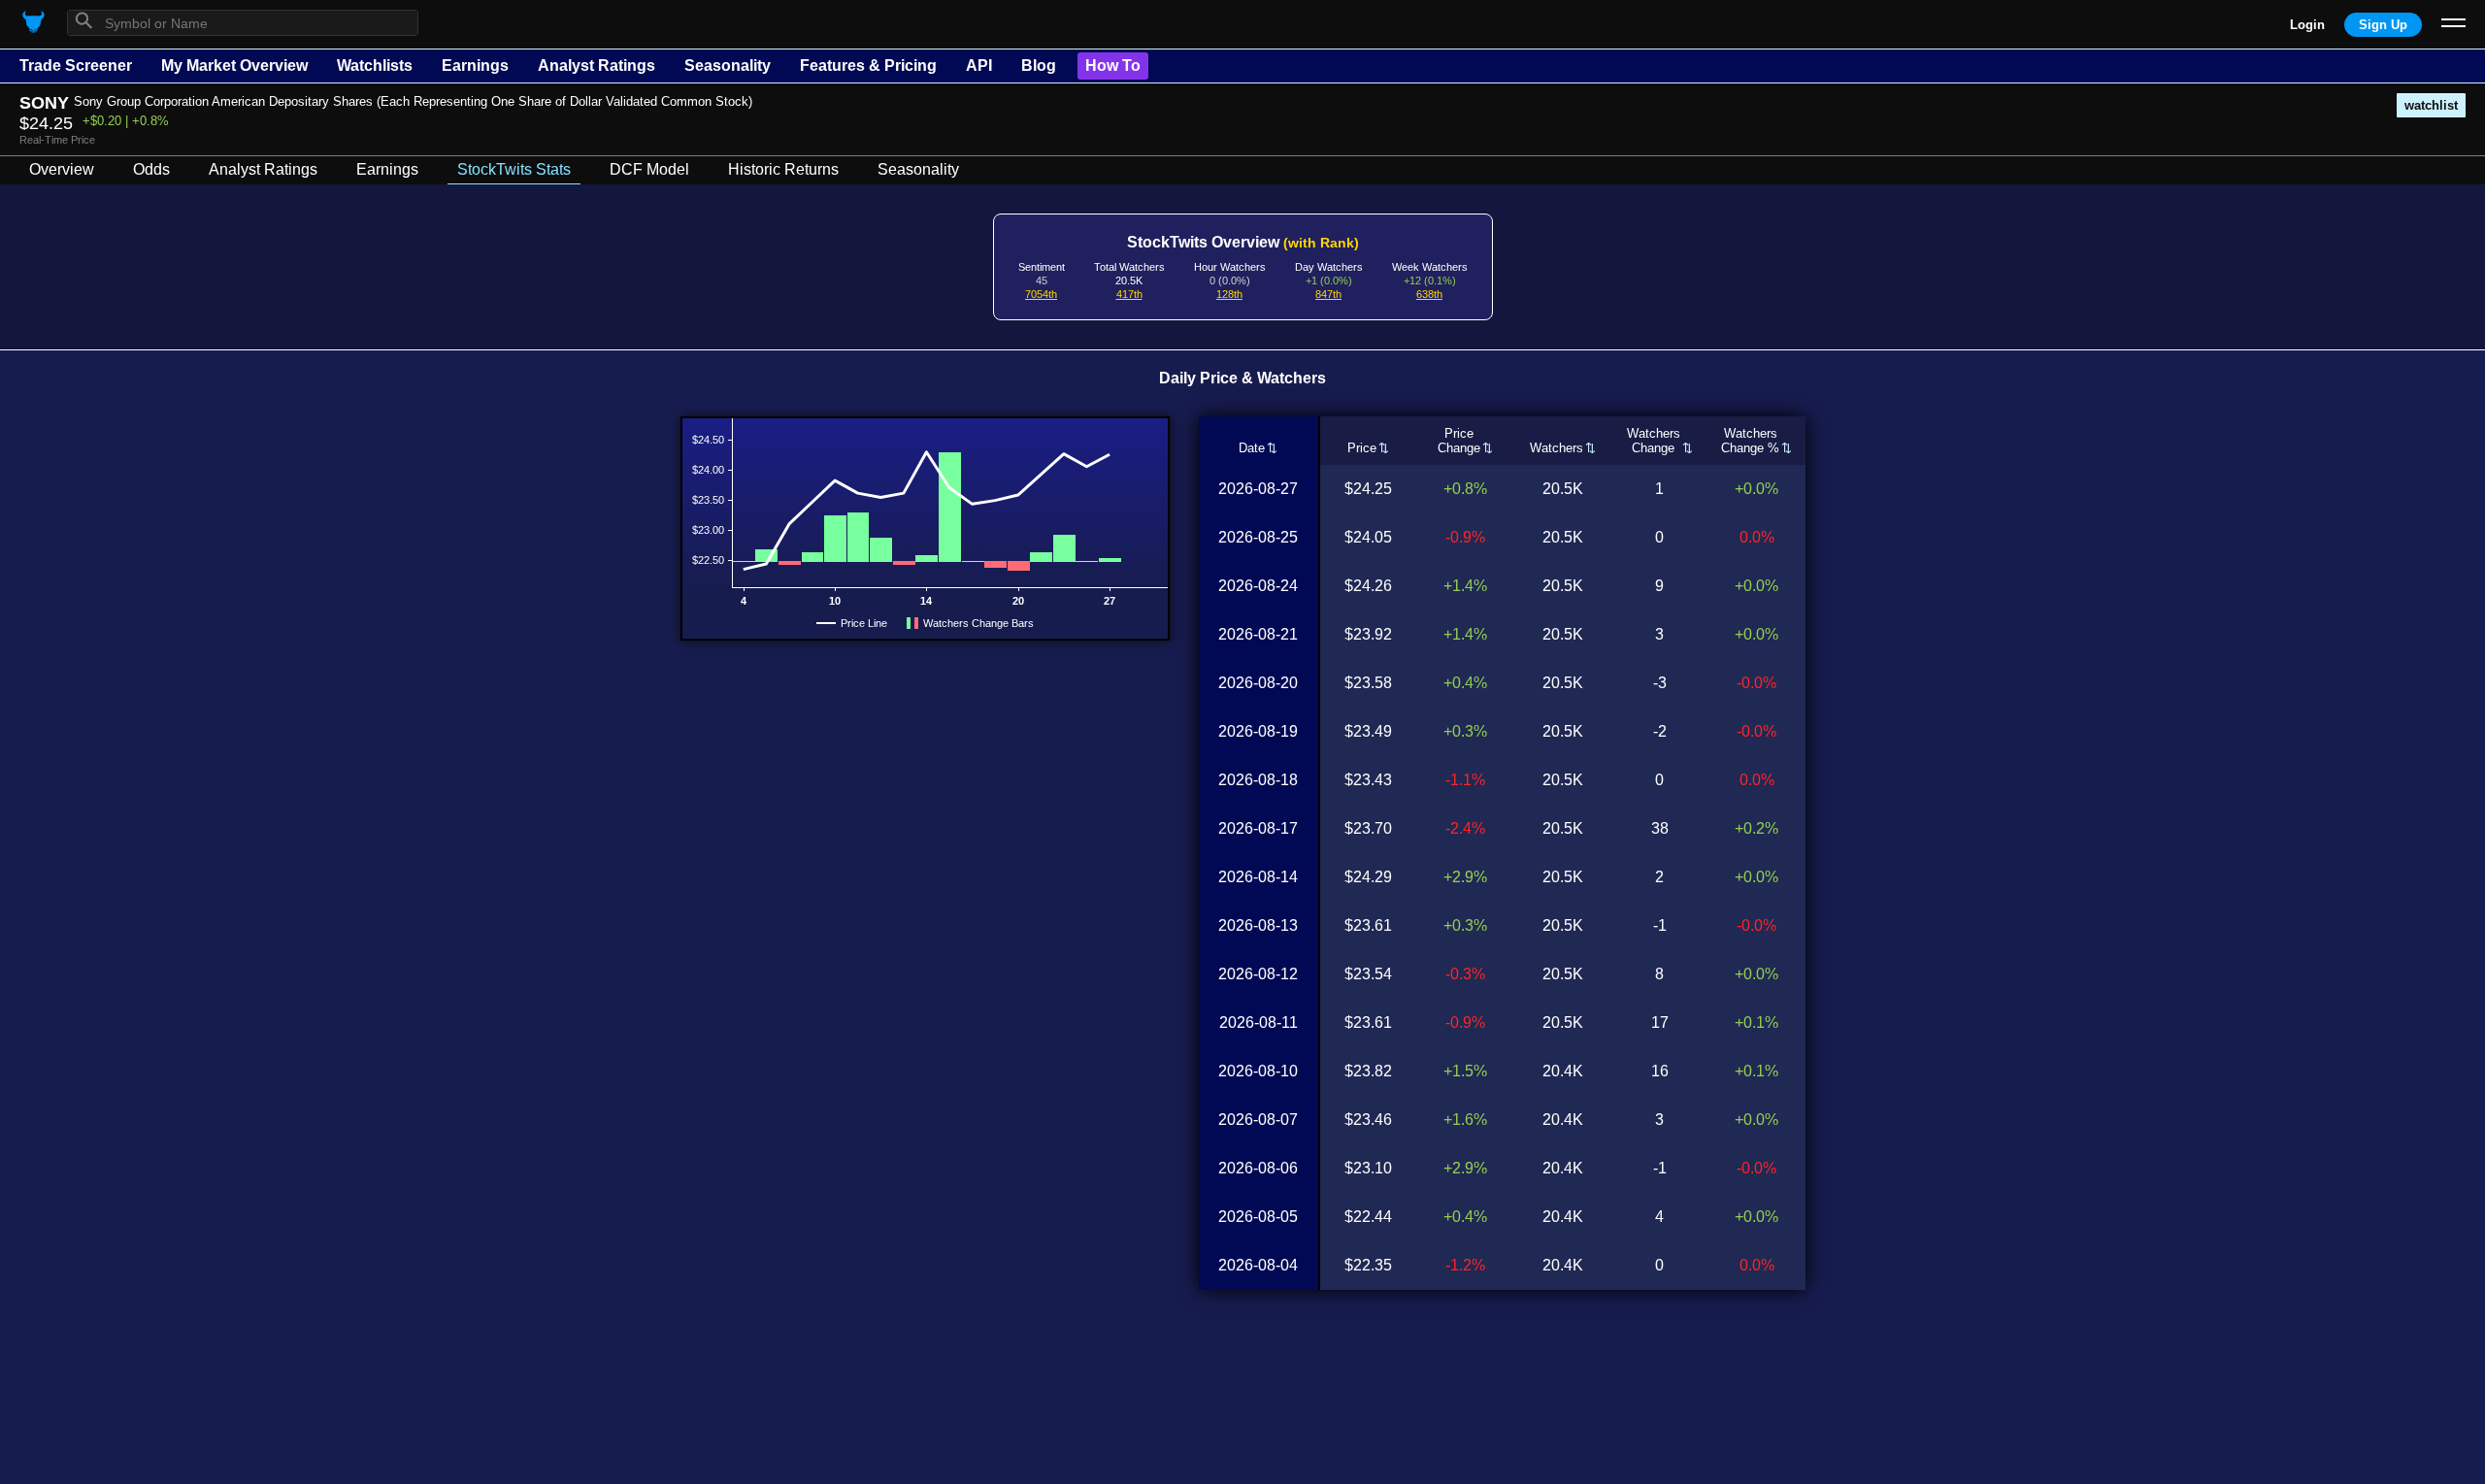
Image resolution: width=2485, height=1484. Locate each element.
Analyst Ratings (596, 66)
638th (1429, 294)
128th (1229, 294)
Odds (151, 169)
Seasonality (728, 66)
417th (1129, 294)
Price (1362, 448)
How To (1113, 66)
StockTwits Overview (1243, 242)
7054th (1041, 294)
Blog (1039, 66)
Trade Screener (76, 66)
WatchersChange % (1750, 441)
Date (1252, 448)
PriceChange (1459, 441)
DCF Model (649, 169)
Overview (62, 169)
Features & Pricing (868, 66)
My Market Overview (234, 66)
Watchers (1557, 448)
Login (2307, 25)
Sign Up (2383, 25)
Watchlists (375, 66)
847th (1328, 294)
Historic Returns (783, 169)
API (979, 66)
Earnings (475, 66)
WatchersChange (1654, 441)
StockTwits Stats (514, 169)
